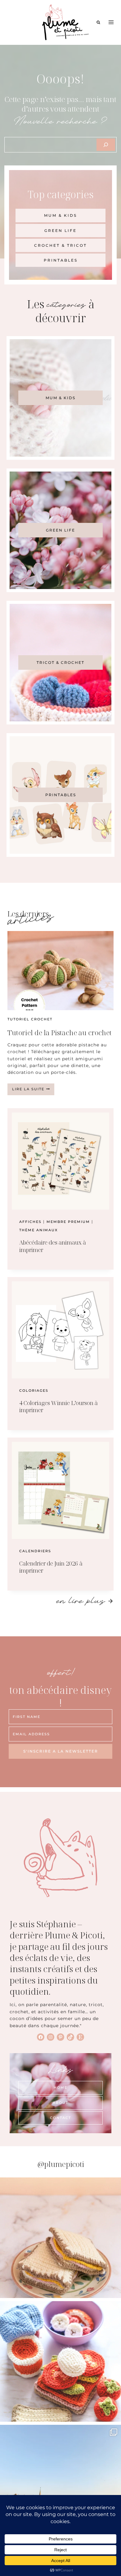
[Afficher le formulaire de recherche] (98, 22)
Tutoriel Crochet (30, 1019)
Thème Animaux (38, 1230)
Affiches (30, 1222)
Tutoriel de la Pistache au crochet (60, 1032)
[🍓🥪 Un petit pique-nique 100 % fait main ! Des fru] (60, 2361)
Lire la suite (33, 1091)
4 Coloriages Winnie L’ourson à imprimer (58, 1406)
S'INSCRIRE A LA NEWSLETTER (61, 1751)
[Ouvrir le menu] (111, 22)
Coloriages (34, 1391)
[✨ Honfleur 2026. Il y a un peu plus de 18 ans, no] (60, 2485)
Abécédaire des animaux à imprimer (53, 1246)
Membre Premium (68, 1222)
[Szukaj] (106, 145)
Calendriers (35, 1551)
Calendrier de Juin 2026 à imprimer (51, 1567)
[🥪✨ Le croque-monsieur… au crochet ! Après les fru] (60, 2238)
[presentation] (60, 971)
